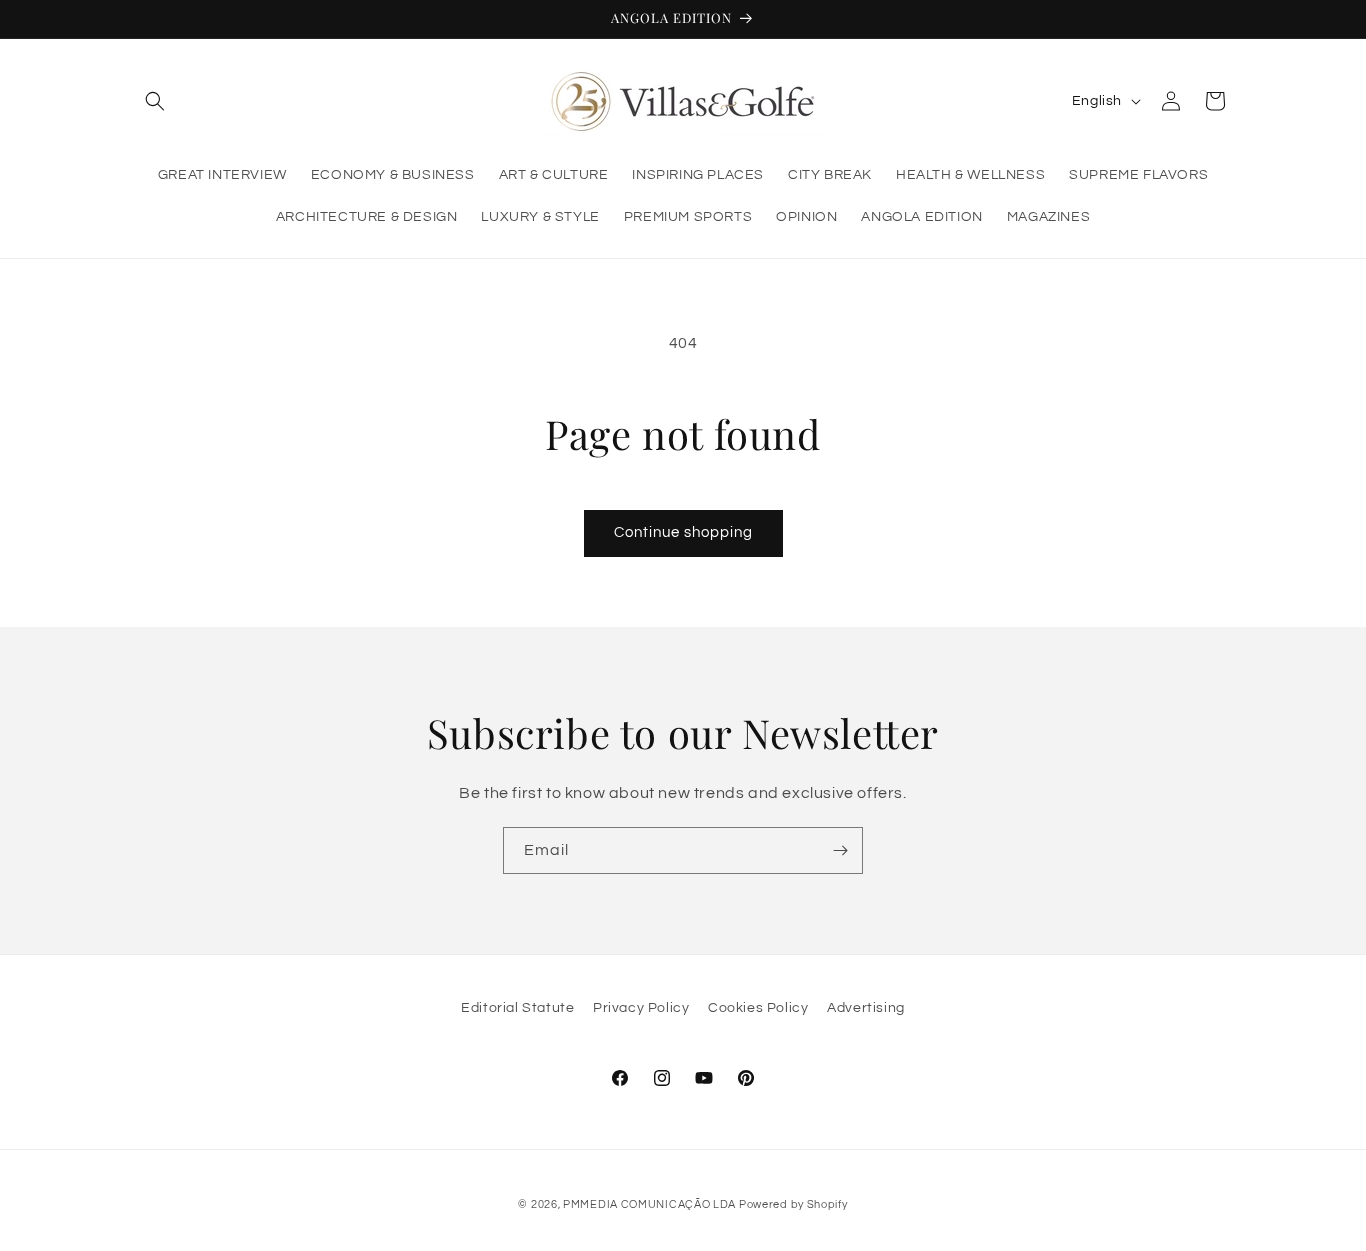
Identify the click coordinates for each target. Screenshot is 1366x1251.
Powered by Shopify (793, 1204)
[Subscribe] (840, 850)
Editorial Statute (517, 1008)
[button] (155, 101)
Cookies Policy (758, 1008)
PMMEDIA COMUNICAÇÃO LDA (651, 1204)
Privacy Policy (641, 1008)
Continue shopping (683, 532)
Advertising (866, 1008)
